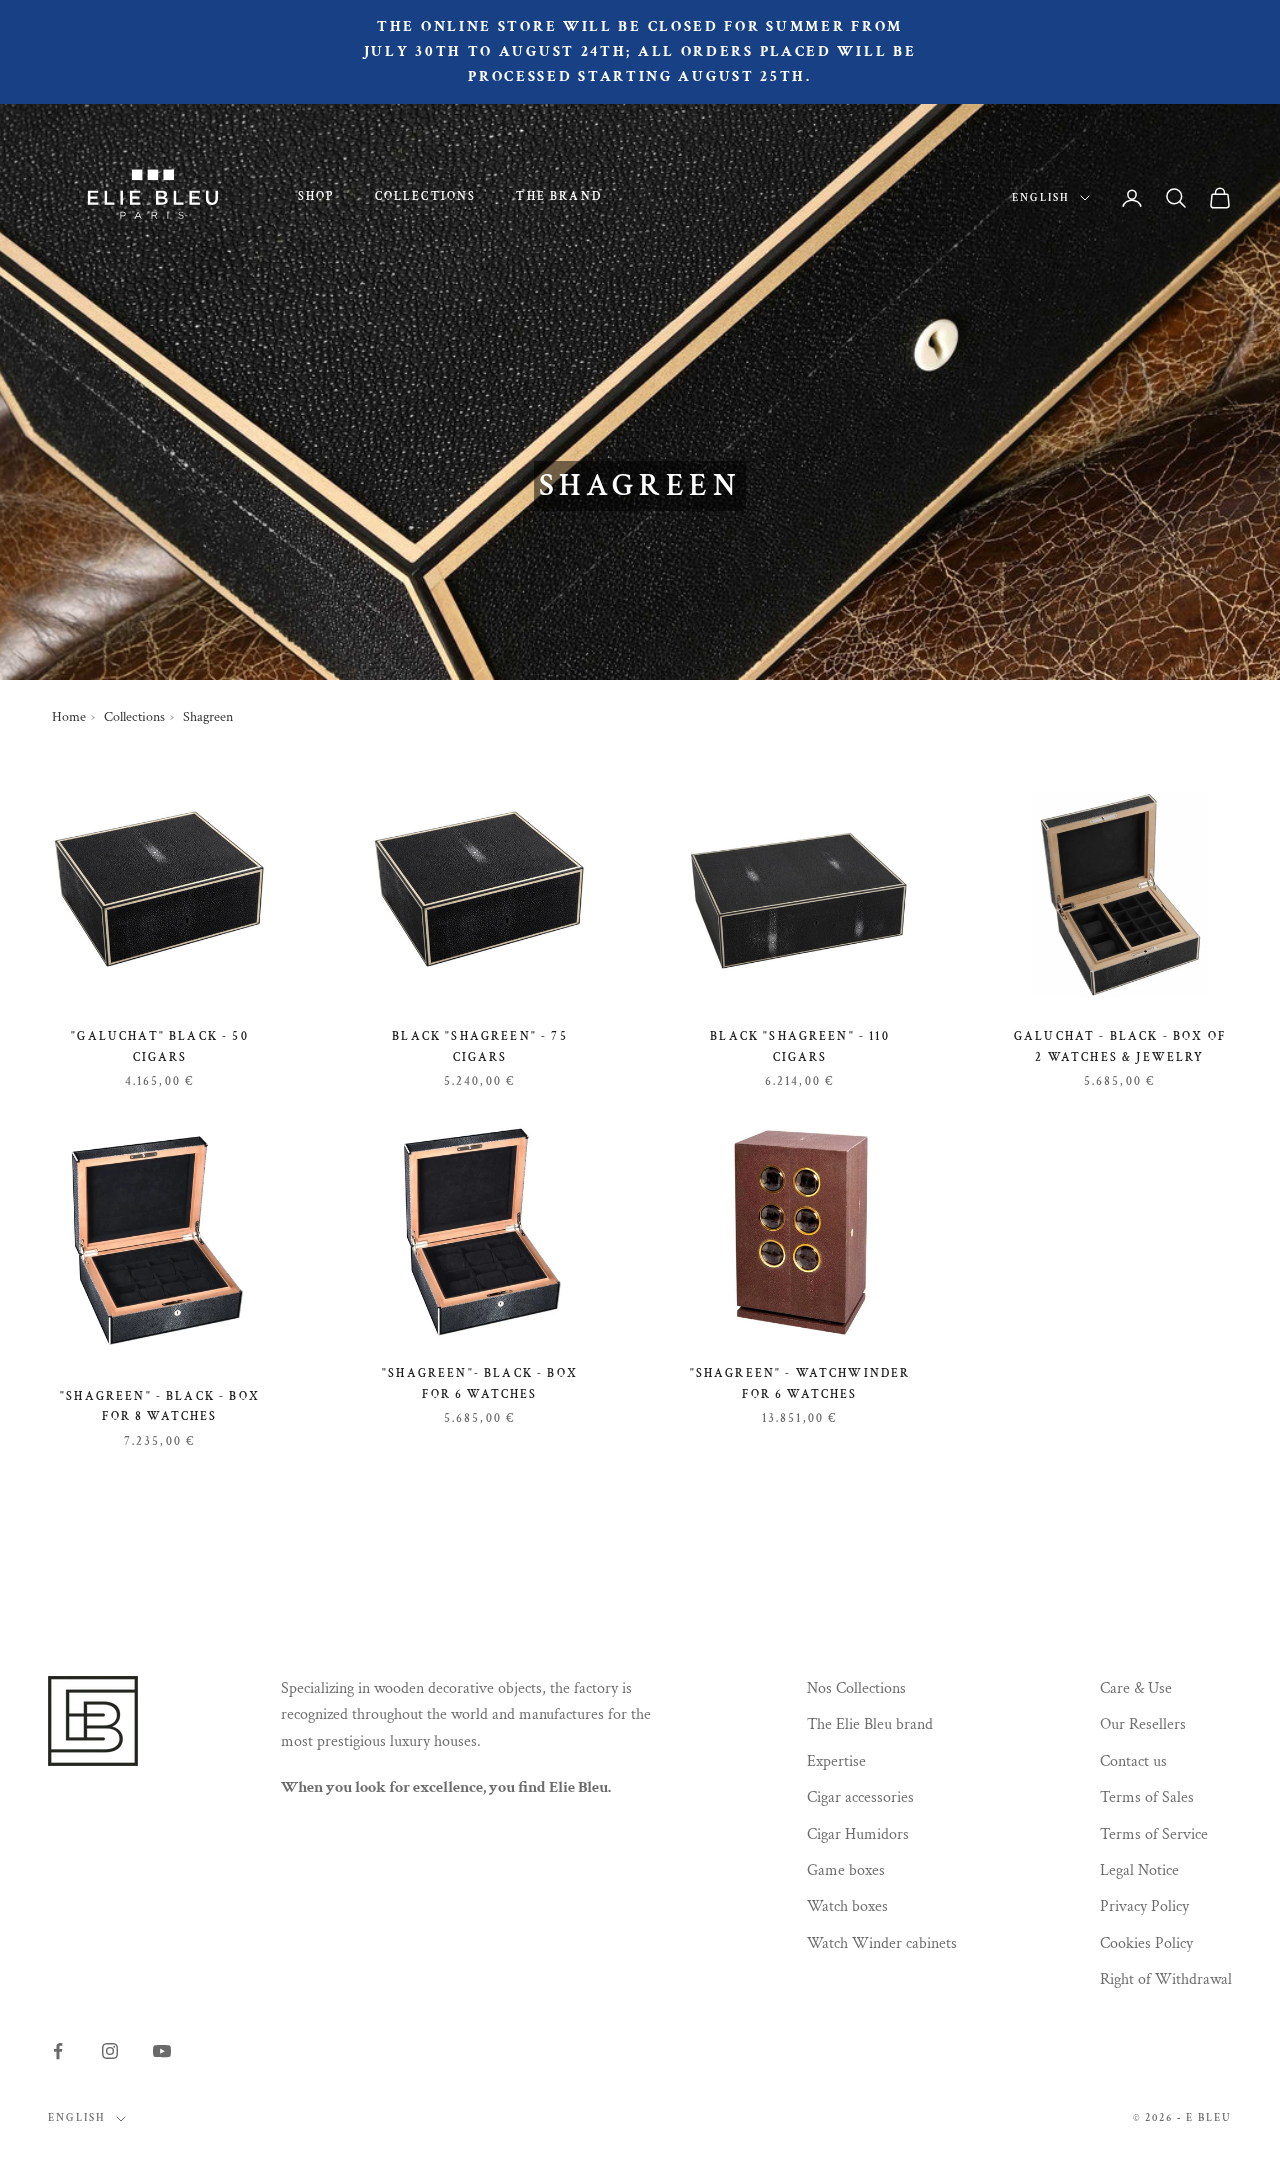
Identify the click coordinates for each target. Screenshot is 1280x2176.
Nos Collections (856, 1688)
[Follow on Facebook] (58, 2051)
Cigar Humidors (858, 1834)
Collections (426, 196)
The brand (558, 196)
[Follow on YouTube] (162, 2051)
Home (69, 717)
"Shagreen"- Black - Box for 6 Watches (480, 1383)
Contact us (1133, 1761)
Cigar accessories (860, 1797)
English (1041, 198)
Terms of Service (1154, 1834)
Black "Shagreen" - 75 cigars (479, 1046)
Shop (316, 196)
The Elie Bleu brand (870, 1724)
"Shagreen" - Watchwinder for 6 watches (800, 1383)
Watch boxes (847, 1906)
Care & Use (1136, 1688)
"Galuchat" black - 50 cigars (159, 1046)
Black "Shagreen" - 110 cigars (800, 1046)
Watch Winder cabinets (882, 1943)
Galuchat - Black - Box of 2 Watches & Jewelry (1120, 1046)
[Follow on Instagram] (110, 2051)
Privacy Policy (1144, 1906)
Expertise (836, 1761)
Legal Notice (1139, 1870)
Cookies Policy (1146, 1943)
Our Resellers (1143, 1724)
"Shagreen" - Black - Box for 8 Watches (160, 1406)
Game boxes (846, 1870)
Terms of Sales (1147, 1797)
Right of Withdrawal (1166, 1979)
